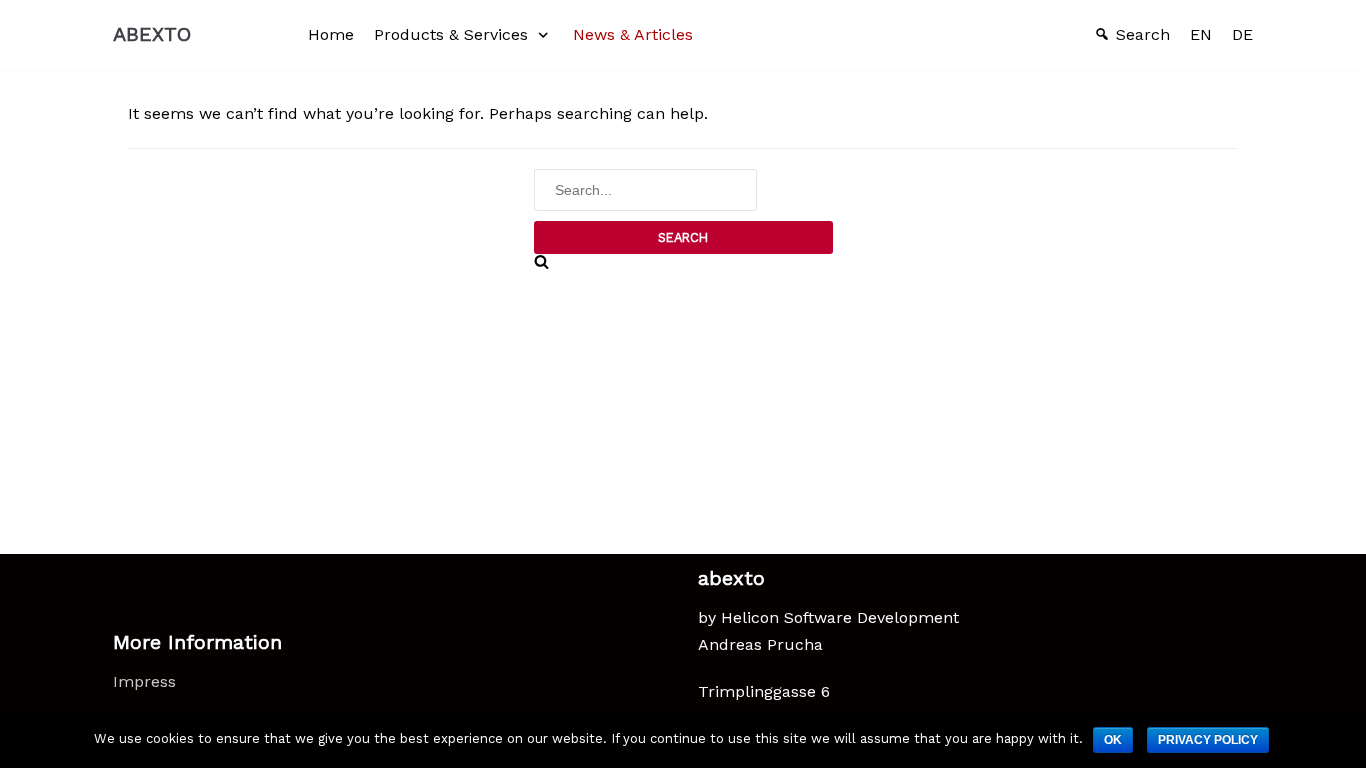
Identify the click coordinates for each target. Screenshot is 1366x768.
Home (331, 34)
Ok (1113, 740)
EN (1201, 34)
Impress (144, 681)
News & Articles (633, 34)
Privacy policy (1208, 740)
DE (1242, 34)
